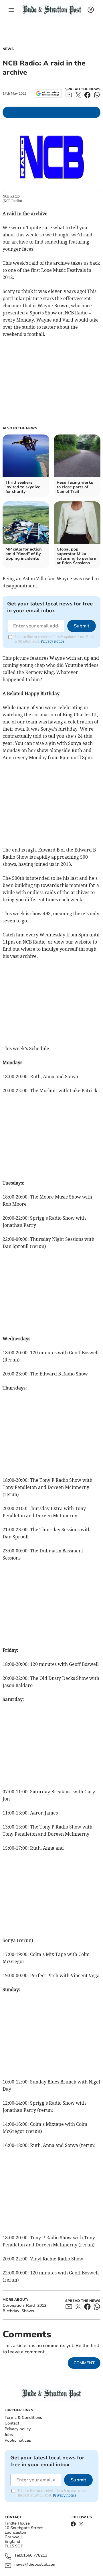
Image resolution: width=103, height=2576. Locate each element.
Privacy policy (18, 2429)
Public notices (18, 2440)
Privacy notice (52, 641)
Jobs (9, 2435)
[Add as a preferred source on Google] (48, 93)
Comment (84, 2363)
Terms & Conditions (23, 2418)
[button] (11, 10)
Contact (12, 2423)
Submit (82, 626)
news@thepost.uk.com (35, 2565)
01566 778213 (34, 2556)
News (8, 49)
